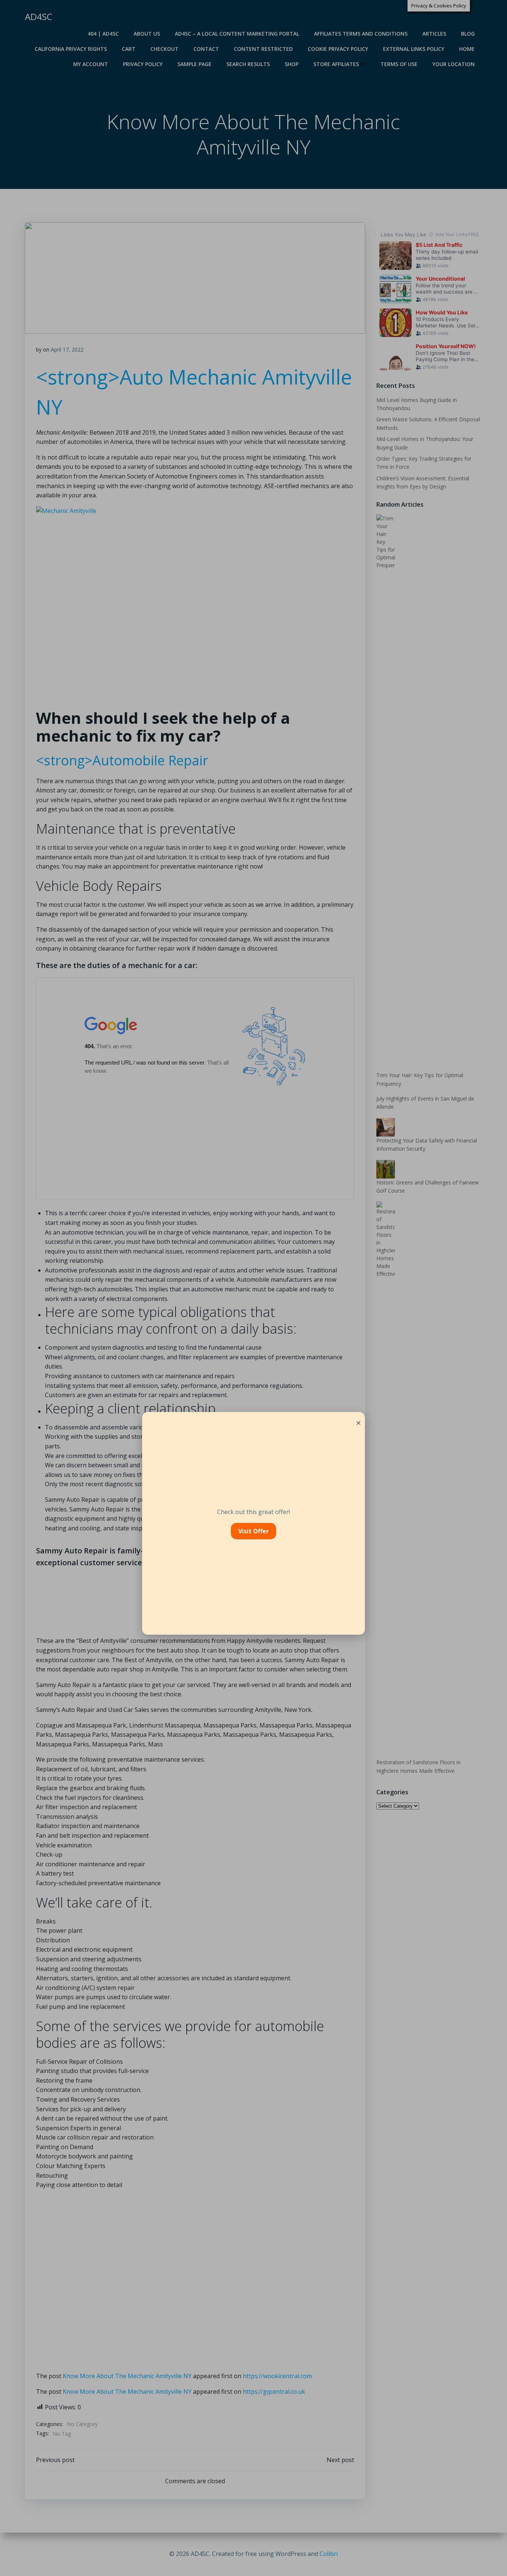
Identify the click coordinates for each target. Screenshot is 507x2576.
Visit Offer (253, 1531)
